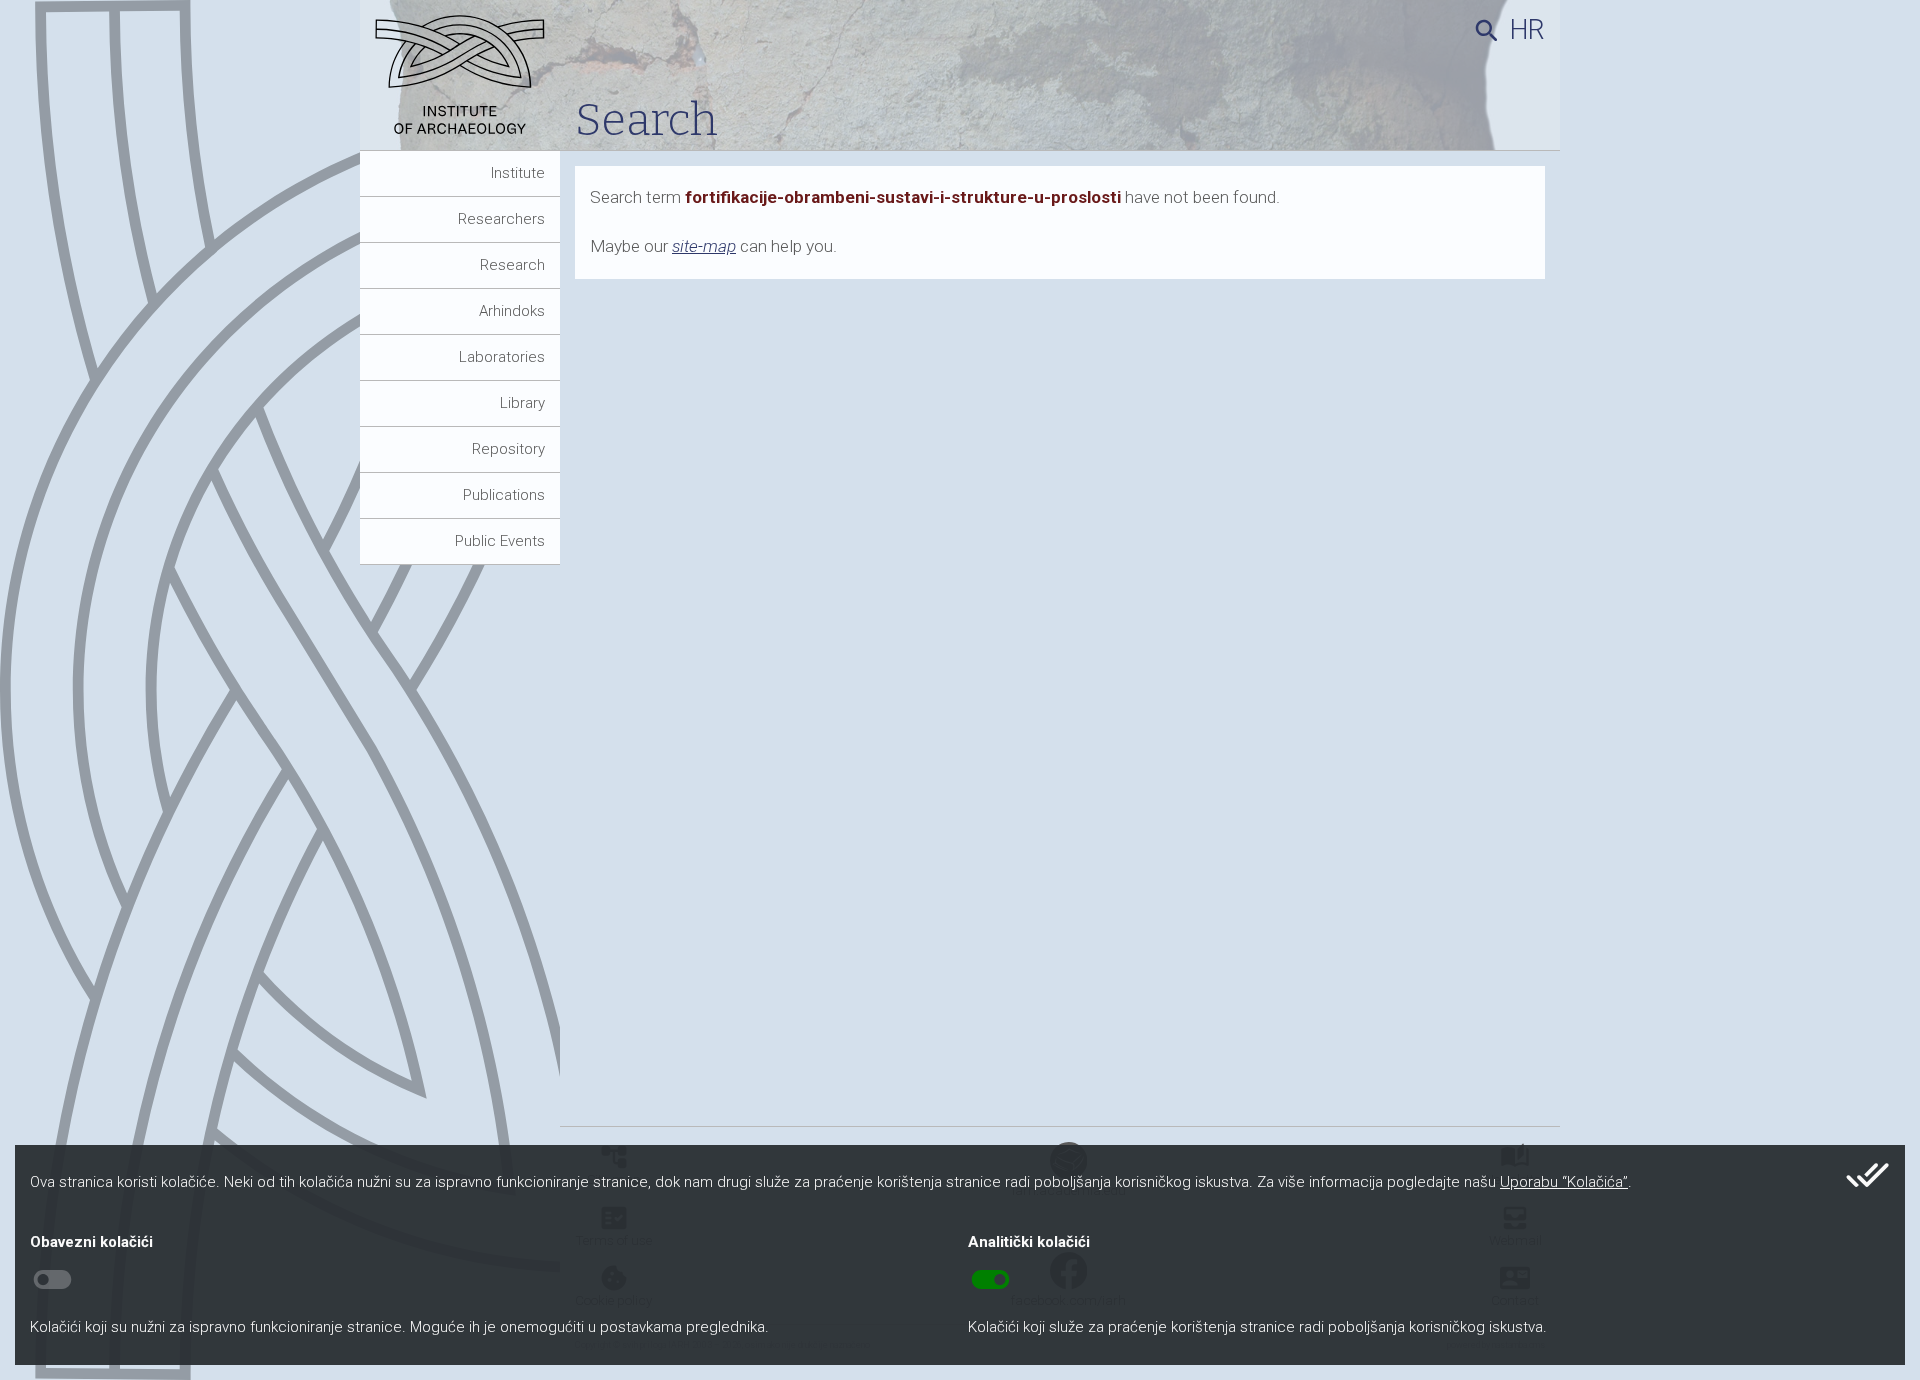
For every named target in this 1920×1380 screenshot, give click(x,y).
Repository (508, 449)
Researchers (501, 219)
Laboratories (502, 357)
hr (1527, 30)
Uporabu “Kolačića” (1564, 1182)
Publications (504, 495)
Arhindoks (512, 311)
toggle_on (990, 1280)
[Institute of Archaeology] (467, 82)
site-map (704, 246)
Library (522, 403)
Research (512, 265)
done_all (1867, 1175)
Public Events (500, 541)
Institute (518, 173)
